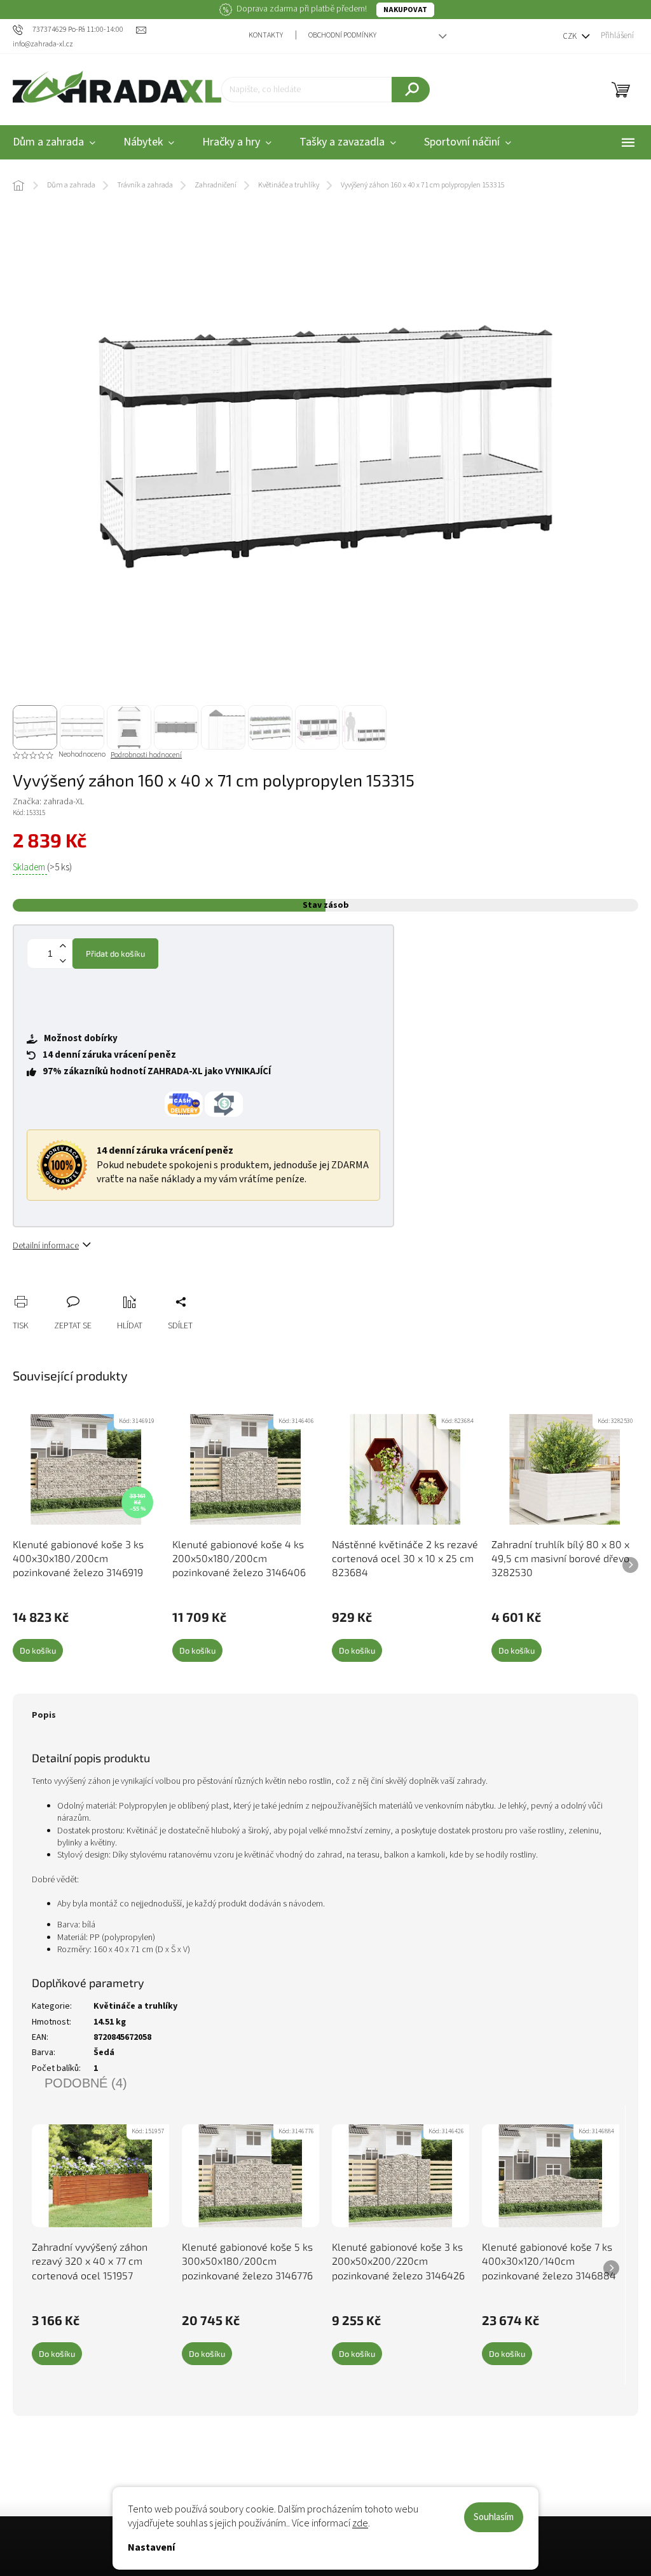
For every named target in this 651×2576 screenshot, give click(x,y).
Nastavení (151, 2547)
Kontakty (266, 35)
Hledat (411, 90)
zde (360, 2523)
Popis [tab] (44, 1715)
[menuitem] (149, 143)
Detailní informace (46, 1246)
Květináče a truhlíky (135, 2006)
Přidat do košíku (115, 954)
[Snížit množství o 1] (62, 961)
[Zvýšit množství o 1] (62, 946)
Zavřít (90, 1288)
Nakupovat (405, 10)
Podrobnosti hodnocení (146, 755)
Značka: (48, 802)
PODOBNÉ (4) (86, 2083)
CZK (571, 36)
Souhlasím (494, 2517)
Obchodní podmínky (342, 35)
